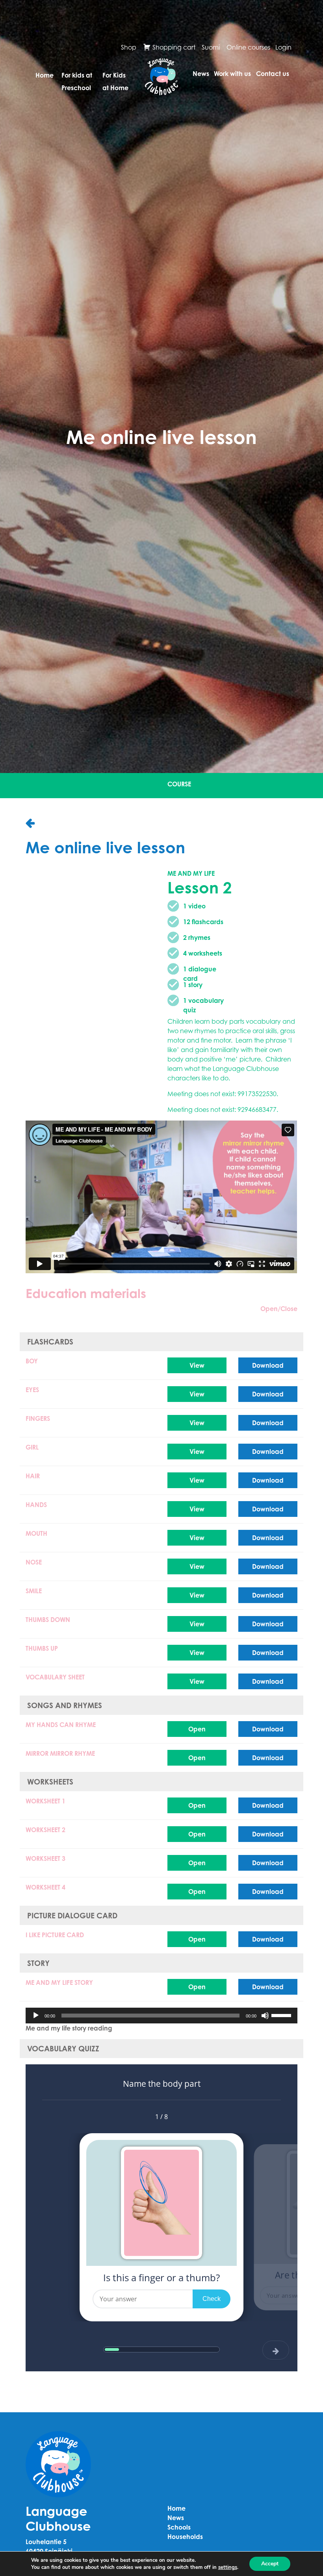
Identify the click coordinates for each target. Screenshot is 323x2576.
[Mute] (265, 2016)
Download (268, 1365)
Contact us (273, 74)
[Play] (36, 2016)
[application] (161, 2016)
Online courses (248, 47)
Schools (179, 2527)
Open (197, 1729)
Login (283, 47)
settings (228, 2567)
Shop (129, 47)
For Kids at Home (115, 78)
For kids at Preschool (77, 78)
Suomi (211, 47)
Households (185, 2537)
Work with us (232, 74)
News (201, 74)
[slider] (282, 2015)
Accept (270, 2564)
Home (45, 75)
